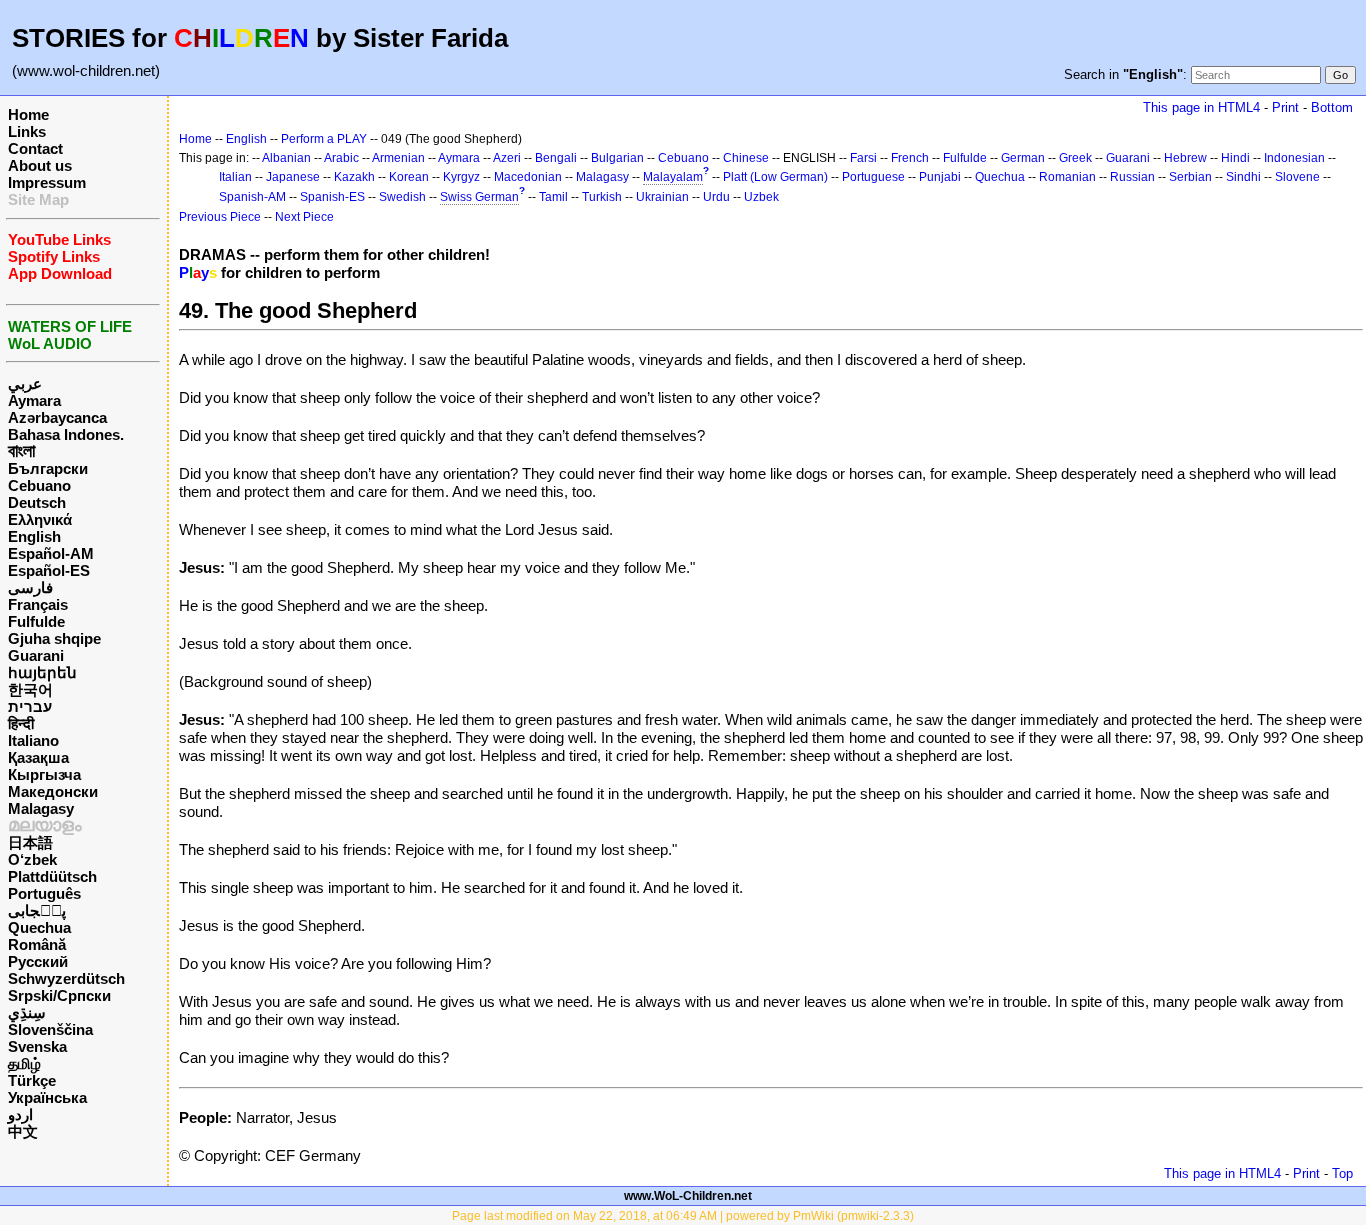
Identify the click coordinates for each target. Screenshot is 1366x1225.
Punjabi (940, 177)
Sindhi (1243, 177)
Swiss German (479, 197)
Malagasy (41, 808)
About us (40, 165)
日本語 (30, 842)
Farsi (863, 158)
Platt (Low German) (775, 177)
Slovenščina (50, 1029)
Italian (235, 177)
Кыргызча (44, 774)
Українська (47, 1097)
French (910, 158)
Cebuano (39, 485)
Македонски (53, 791)
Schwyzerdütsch (66, 978)
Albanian (286, 158)
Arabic (341, 158)
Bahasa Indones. (66, 434)
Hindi (1235, 158)
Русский (38, 961)
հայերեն (42, 672)
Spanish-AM (252, 197)
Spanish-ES (332, 197)
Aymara (34, 400)
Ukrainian (662, 197)
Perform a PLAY (324, 139)
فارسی (30, 587)
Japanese (293, 177)
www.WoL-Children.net (688, 1196)
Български (48, 468)
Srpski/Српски (59, 995)
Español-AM (51, 553)
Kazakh (354, 177)
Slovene (1297, 177)
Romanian (1067, 177)
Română (37, 944)
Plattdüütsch (52, 876)
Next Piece (304, 217)
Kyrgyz (461, 177)
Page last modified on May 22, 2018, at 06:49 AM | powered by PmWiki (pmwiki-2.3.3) (683, 1216)
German (1023, 158)
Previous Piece (220, 217)
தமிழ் (24, 1063)
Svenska (37, 1046)
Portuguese (873, 177)
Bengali (556, 158)
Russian (1132, 177)
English (34, 536)
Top (1342, 1173)
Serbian (1190, 177)
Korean (409, 177)
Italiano (33, 740)
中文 (23, 1131)
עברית (30, 706)
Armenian (398, 158)
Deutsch (37, 502)
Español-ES (49, 570)
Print (1285, 107)
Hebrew (1185, 158)
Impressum (47, 182)
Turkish (602, 197)
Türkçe (32, 1080)
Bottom (1332, 107)
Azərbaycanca (57, 417)
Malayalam (673, 177)
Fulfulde (36, 621)
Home (28, 114)
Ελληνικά (40, 519)
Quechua (39, 927)
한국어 (30, 689)
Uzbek (761, 197)
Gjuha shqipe (54, 638)
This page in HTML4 (1201, 107)
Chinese (746, 158)
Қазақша (38, 757)
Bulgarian (617, 158)
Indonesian (1294, 158)
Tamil (553, 197)
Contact (35, 148)
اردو (20, 1114)
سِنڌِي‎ (27, 1012)
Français (38, 604)
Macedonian (528, 177)
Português (44, 893)
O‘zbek (32, 859)
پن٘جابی (37, 910)
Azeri (507, 158)
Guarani (36, 655)
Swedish (402, 197)
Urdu (716, 197)
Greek (1075, 158)
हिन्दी (21, 723)
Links (27, 131)
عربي (25, 383)
